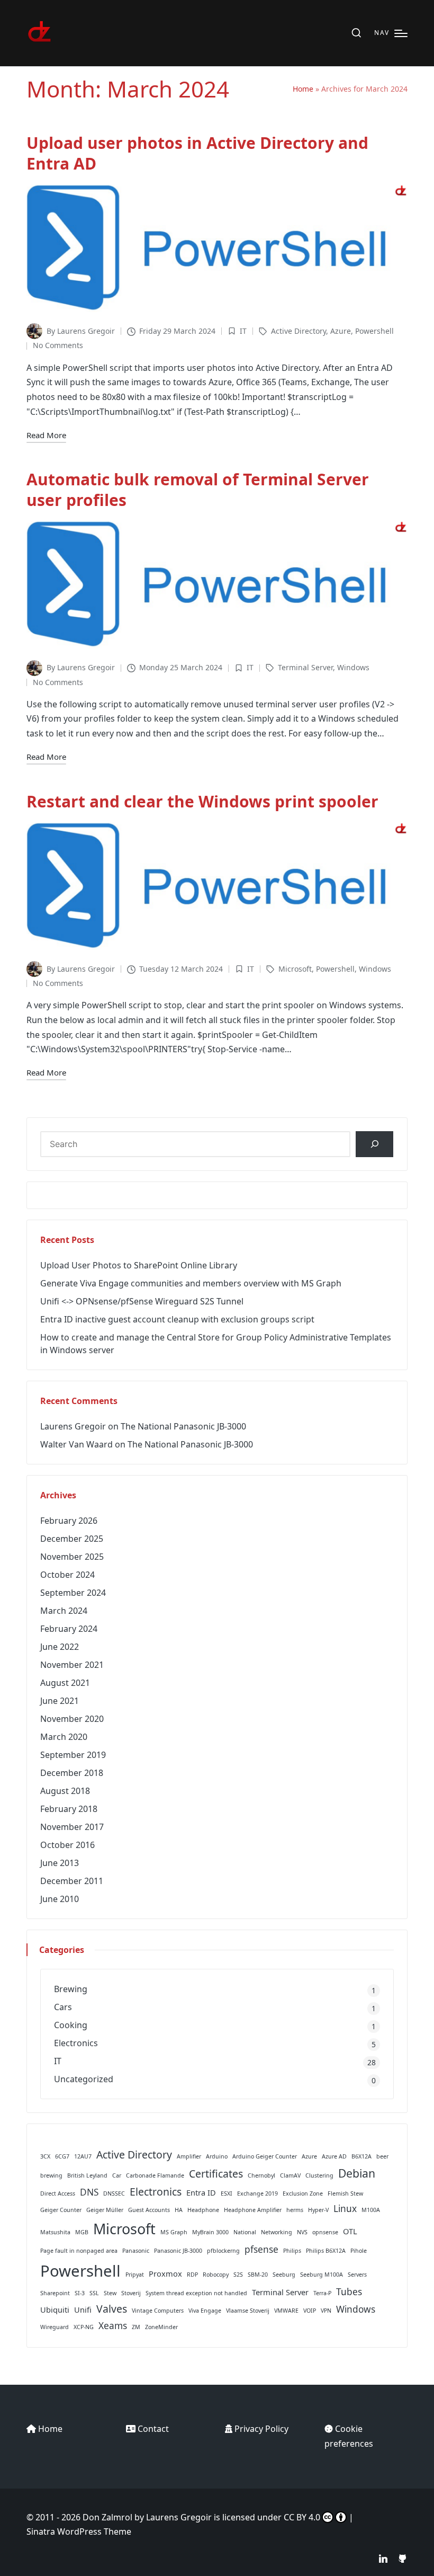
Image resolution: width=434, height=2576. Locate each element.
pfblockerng (223, 2251)
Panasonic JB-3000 (178, 2251)
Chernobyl (261, 2175)
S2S (238, 2275)
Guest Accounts (149, 2210)
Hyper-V (318, 2210)
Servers (357, 2275)
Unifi (83, 2309)
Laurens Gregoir (73, 1426)
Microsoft (295, 969)
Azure (341, 331)
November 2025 (72, 1557)
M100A (371, 2210)
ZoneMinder (161, 2327)
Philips (292, 2251)
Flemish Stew (345, 2193)
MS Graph (174, 2232)
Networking (277, 2232)
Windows (353, 667)
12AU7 (83, 2156)
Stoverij (131, 2293)
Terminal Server (305, 667)
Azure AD (334, 2156)
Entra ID (201, 2192)
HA (179, 2210)
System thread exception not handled (196, 2293)
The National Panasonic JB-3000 (183, 1426)
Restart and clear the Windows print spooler (202, 801)
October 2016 (67, 1845)
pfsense (261, 2249)
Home (303, 89)
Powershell (374, 331)
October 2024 (67, 1575)
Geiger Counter (61, 2210)
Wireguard (55, 2327)
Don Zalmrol (107, 2517)
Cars (63, 2007)
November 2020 (72, 1719)
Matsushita (55, 2232)
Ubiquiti (55, 2309)
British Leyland (87, 2175)
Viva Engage (205, 2311)
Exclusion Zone (303, 2193)
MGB (82, 2232)
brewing (51, 2175)
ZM (136, 2327)
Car (117, 2175)
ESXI (227, 2193)
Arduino (217, 2156)
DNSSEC (114, 2193)
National (245, 2232)
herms (295, 2210)
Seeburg (284, 2275)
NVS (302, 2232)
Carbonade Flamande (155, 2175)
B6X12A (361, 2156)
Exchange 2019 (257, 2193)
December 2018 (72, 1773)
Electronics (76, 2043)
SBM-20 (258, 2275)
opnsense (325, 2232)
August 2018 (65, 1791)
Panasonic (136, 2251)
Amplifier (189, 2156)
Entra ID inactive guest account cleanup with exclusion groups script (177, 1319)
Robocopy (216, 2275)
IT (243, 331)
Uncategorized (84, 2079)
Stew (110, 2293)
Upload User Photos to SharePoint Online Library (139, 1265)
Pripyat (135, 2275)
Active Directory (299, 331)
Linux (345, 2209)
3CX (45, 2156)
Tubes (349, 2292)
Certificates (216, 2174)
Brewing (71, 1989)
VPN (326, 2311)
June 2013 (60, 1863)
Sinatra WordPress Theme (79, 2531)
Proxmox (165, 2273)
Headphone (203, 2210)
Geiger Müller (105, 2210)
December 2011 (72, 1881)
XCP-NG (84, 2327)
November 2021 (72, 1665)
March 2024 (64, 1611)
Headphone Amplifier (253, 2210)
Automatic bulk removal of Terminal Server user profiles (198, 490)
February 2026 (69, 1521)
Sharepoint (55, 2293)
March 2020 (64, 1737)
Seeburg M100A (322, 2275)
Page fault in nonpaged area (79, 2251)
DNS (89, 2192)
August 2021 (65, 1683)
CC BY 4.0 (302, 2517)
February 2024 (69, 1629)
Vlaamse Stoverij (248, 2311)
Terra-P (322, 2293)
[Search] (374, 1144)
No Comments (58, 345)
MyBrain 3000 (210, 2232)
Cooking (71, 2025)
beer (382, 2156)
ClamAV (290, 2175)
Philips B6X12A (326, 2251)
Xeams (113, 2326)
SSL (94, 2293)
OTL (350, 2231)
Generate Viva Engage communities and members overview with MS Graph (191, 1283)
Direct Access (58, 2193)
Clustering (319, 2175)
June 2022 (60, 1647)
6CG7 (62, 2156)
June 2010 (60, 1899)
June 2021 (60, 1701)
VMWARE (286, 2311)
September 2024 (73, 1593)
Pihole (359, 2251)
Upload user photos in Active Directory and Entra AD (197, 153)
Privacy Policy (261, 2429)
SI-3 (80, 2293)
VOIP (310, 2311)
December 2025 (72, 1539)
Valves (112, 2309)
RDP (192, 2275)
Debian (357, 2173)
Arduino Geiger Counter (265, 2156)
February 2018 (69, 1809)
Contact (153, 2429)
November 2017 (72, 1827)
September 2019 (73, 1755)
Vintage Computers (158, 2311)
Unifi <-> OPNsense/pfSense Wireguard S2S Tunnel (142, 1301)
